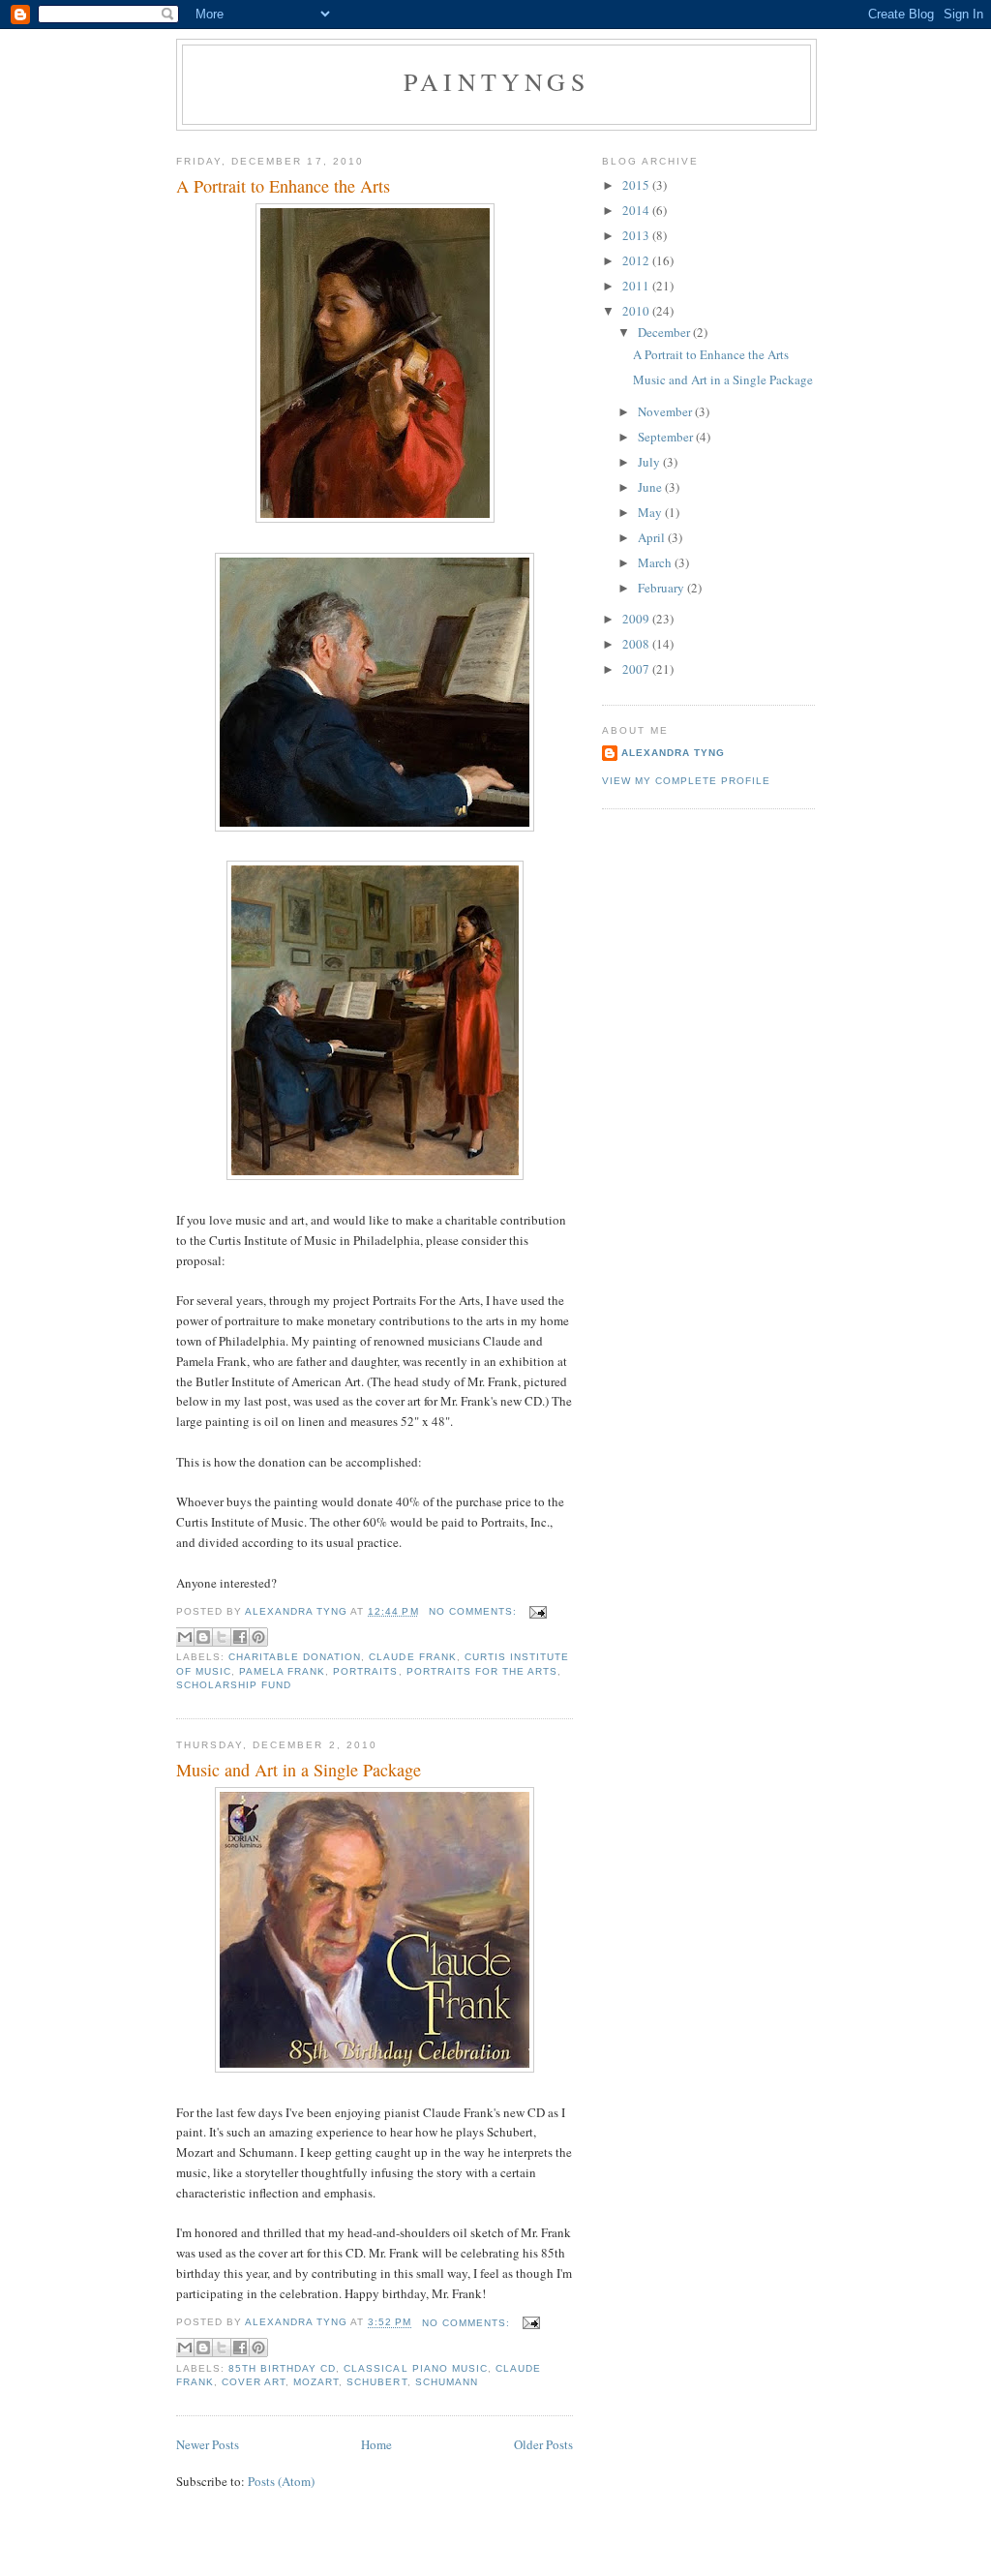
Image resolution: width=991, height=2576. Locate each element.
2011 (637, 286)
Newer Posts (208, 2444)
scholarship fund (234, 1685)
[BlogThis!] (203, 1637)
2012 (637, 260)
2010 (637, 311)
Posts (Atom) (281, 2481)
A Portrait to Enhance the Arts (283, 186)
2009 (637, 619)
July (650, 462)
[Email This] (185, 1637)
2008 (637, 644)
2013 (637, 235)
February (662, 588)
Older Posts (543, 2444)
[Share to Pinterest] (258, 1637)
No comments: (475, 1611)
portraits (365, 1671)
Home (376, 2444)
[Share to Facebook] (240, 1637)
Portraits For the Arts (482, 1671)
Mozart (316, 2382)
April (653, 537)
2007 (637, 669)
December (665, 332)
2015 (637, 185)
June (651, 487)
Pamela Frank (282, 1671)
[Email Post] (536, 1611)
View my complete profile (686, 781)
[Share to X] (222, 1637)
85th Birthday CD (282, 2368)
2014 (637, 210)
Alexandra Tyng (673, 753)
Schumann (447, 2382)
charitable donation (295, 1657)
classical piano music (415, 2368)
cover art (254, 2382)
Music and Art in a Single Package (299, 1770)
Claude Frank (412, 1657)
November (666, 411)
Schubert (376, 2382)
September (667, 437)
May (651, 512)
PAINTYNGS (496, 81)
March (656, 562)
